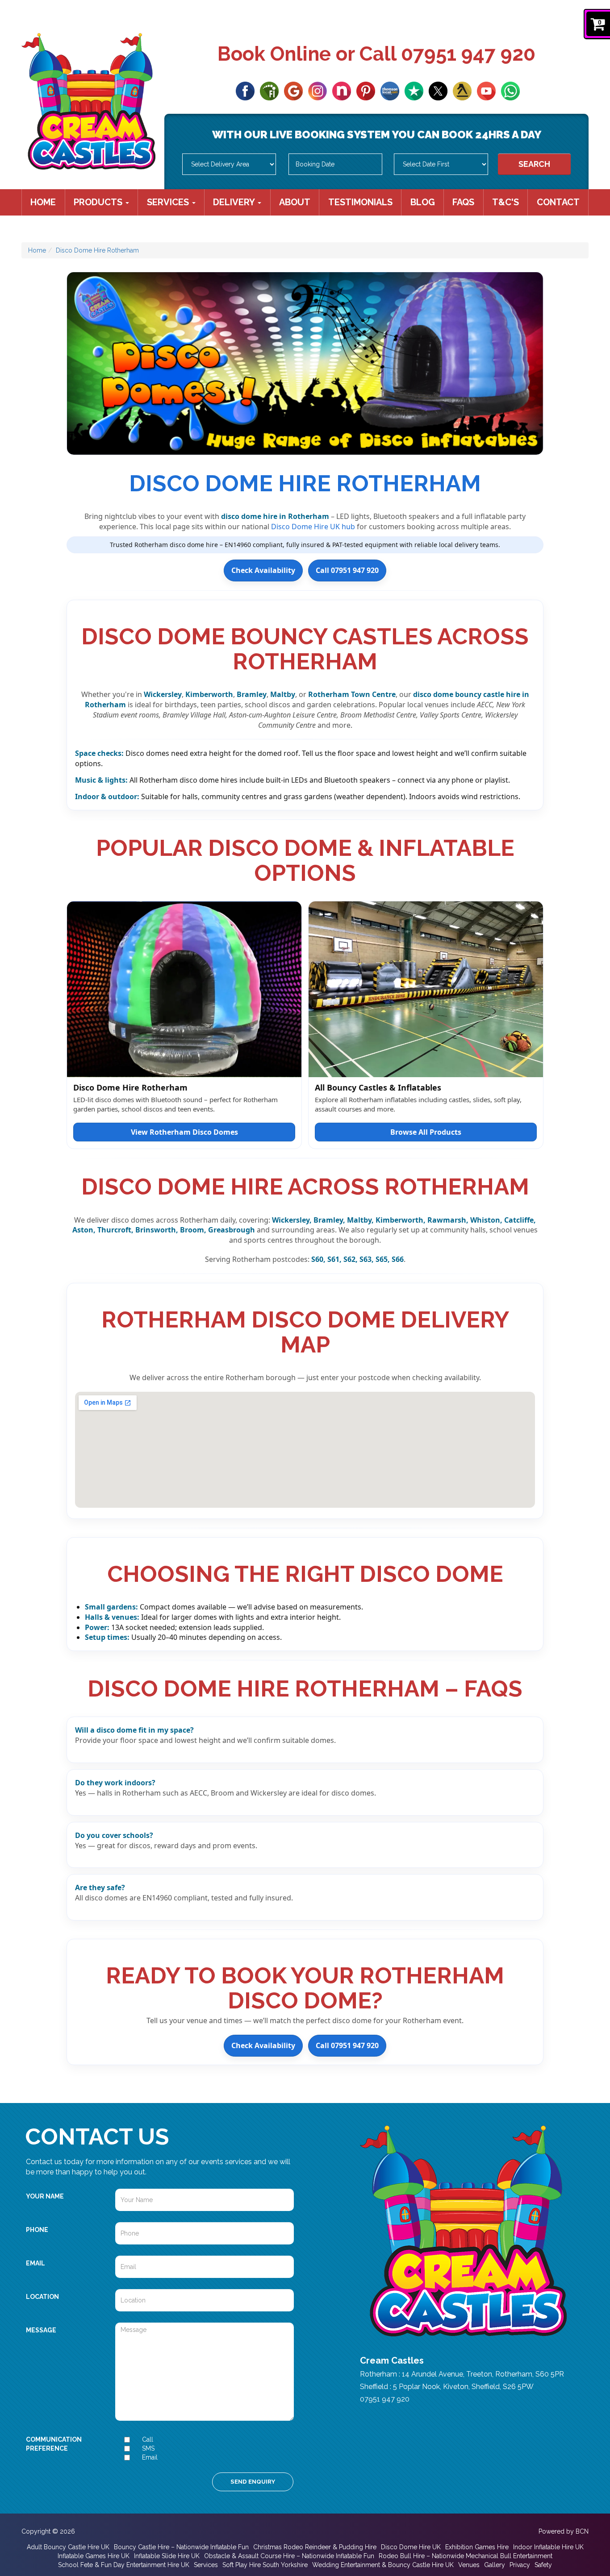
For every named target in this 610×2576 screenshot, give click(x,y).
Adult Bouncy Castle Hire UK (68, 2547)
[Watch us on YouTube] (486, 90)
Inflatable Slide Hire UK (167, 2556)
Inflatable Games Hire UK (94, 2556)
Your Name (45, 2196)
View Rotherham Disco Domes (184, 1132)
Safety (543, 2565)
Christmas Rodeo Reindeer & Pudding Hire (315, 2547)
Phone (37, 2230)
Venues (469, 2565)
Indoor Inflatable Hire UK (548, 2547)
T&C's (506, 202)
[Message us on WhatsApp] (510, 90)
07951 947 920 (468, 54)
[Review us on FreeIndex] (269, 90)
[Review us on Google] (293, 90)
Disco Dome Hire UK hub (313, 527)
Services (169, 202)
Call (148, 2439)
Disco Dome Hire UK (411, 2547)
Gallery (495, 2565)
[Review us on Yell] (462, 90)
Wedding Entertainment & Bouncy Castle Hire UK (383, 2565)
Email (36, 2263)
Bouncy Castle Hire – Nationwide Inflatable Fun (181, 2547)
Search (534, 164)
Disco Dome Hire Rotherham (97, 250)
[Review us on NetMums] (342, 90)
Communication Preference (54, 2444)
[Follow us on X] (438, 90)
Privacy (520, 2565)
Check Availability (263, 570)
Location (42, 2297)
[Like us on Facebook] (245, 90)
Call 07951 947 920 (347, 570)
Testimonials (360, 202)
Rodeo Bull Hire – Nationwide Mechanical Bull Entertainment (466, 2556)
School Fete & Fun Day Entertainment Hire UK (124, 2565)
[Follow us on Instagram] (318, 90)
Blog (423, 202)
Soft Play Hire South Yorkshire (265, 2565)
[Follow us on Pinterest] (366, 90)
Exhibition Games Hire (477, 2547)
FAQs (463, 202)
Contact (558, 202)
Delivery (235, 202)
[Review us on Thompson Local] (390, 90)
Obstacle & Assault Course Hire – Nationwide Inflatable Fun (289, 2556)
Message (41, 2330)
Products (99, 202)
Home (43, 202)
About (295, 202)
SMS (148, 2448)
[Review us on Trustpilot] (414, 90)
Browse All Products (426, 1132)
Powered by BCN (564, 2531)
